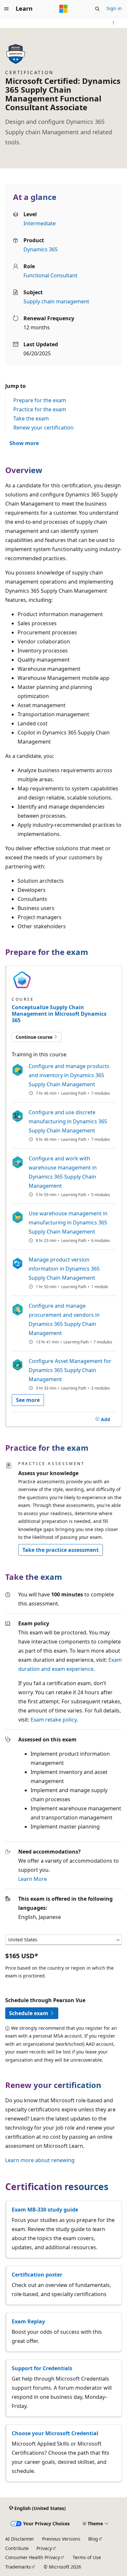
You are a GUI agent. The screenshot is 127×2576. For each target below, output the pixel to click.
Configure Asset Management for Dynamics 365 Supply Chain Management (70, 1370)
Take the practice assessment (61, 1550)
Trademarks (18, 2567)
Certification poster (37, 2275)
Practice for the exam (40, 409)
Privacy (44, 2548)
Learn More (33, 1879)
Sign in (114, 8)
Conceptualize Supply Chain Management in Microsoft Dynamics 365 (59, 1014)
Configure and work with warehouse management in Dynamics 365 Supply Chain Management (63, 1172)
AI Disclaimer (20, 2539)
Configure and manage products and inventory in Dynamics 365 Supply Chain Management (69, 1075)
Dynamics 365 (41, 249)
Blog (93, 2539)
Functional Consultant (50, 275)
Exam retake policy (54, 1720)
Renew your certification (43, 428)
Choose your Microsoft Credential (55, 2433)
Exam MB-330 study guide (45, 2210)
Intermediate (40, 223)
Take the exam (31, 418)
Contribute (17, 2548)
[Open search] (97, 9)
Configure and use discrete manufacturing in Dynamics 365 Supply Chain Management (68, 1121)
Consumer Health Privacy (33, 2557)
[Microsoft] (63, 9)
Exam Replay (28, 2321)
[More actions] (113, 23)
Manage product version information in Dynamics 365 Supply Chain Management (64, 1269)
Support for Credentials (42, 2368)
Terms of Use (87, 2557)
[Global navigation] (7, 9)
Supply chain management (56, 301)
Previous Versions (61, 2539)
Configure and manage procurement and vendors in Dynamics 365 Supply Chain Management (64, 1319)
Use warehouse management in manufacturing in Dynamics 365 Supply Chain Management (68, 1222)
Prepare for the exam (40, 400)
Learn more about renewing (40, 2160)
